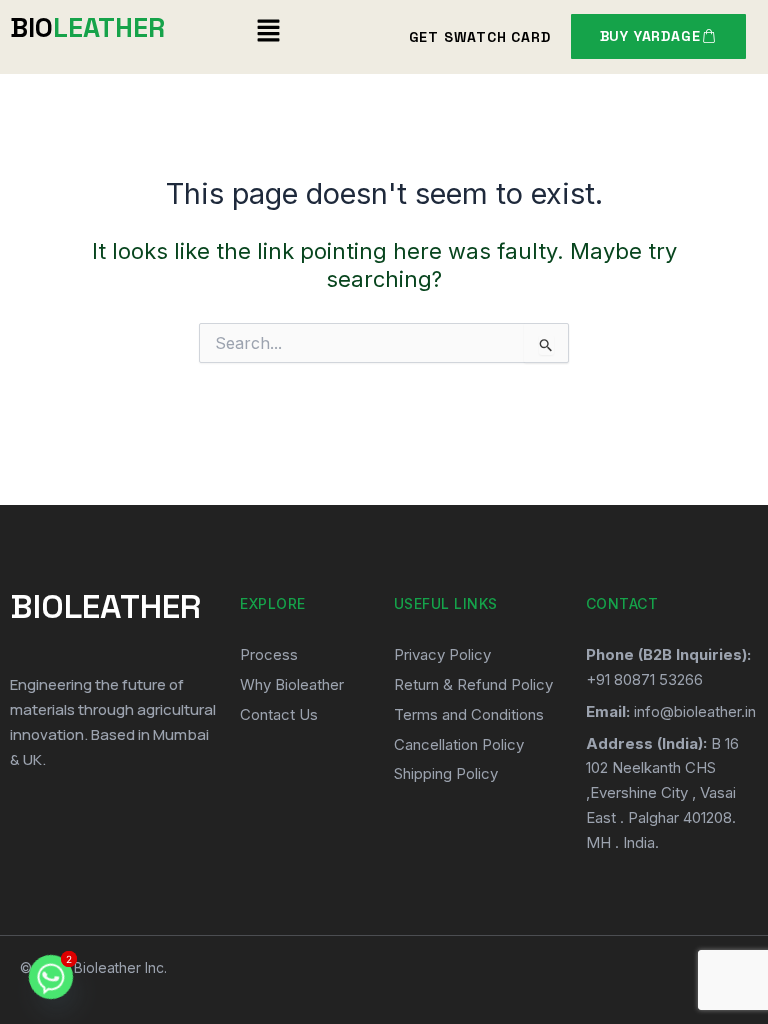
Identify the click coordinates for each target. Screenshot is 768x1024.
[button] (269, 31)
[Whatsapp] (51, 977)
